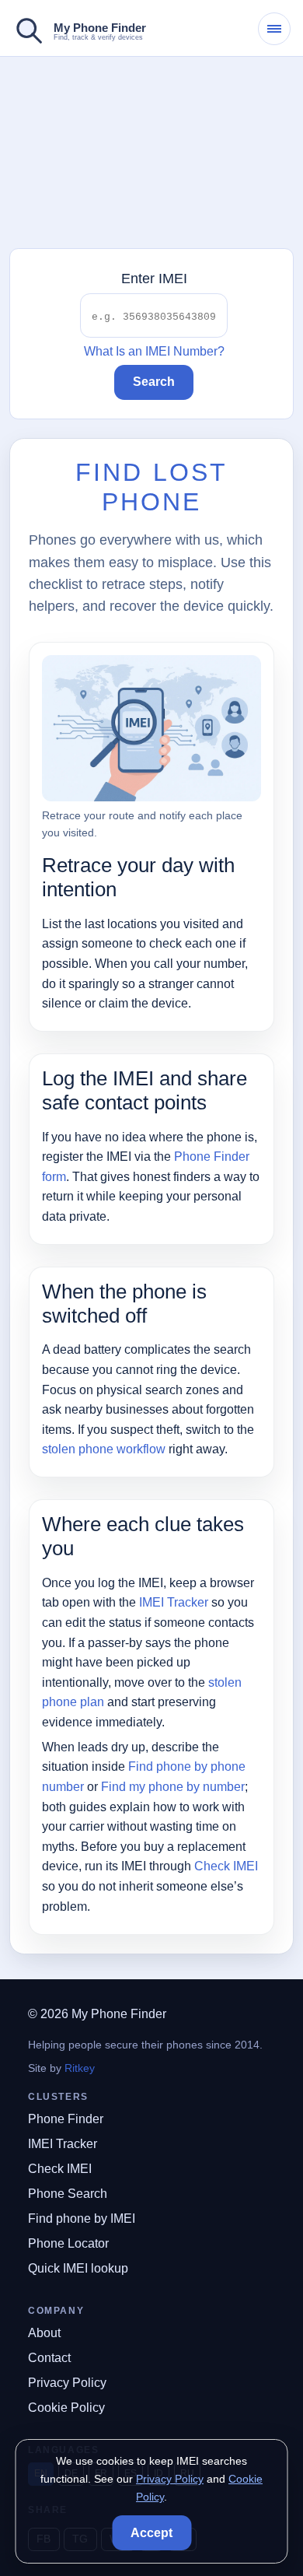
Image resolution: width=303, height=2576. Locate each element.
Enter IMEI (154, 279)
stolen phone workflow (104, 1449)
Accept (151, 2533)
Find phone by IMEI (82, 2219)
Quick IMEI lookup (78, 2268)
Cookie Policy (66, 2408)
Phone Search (68, 2194)
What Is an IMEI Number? (154, 351)
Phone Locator (68, 2243)
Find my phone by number (173, 1787)
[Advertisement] (151, 153)
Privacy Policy (67, 2383)
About (44, 2333)
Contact (49, 2358)
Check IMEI (226, 1866)
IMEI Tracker (174, 1602)
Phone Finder (66, 2119)
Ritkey (80, 2068)
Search (154, 382)
